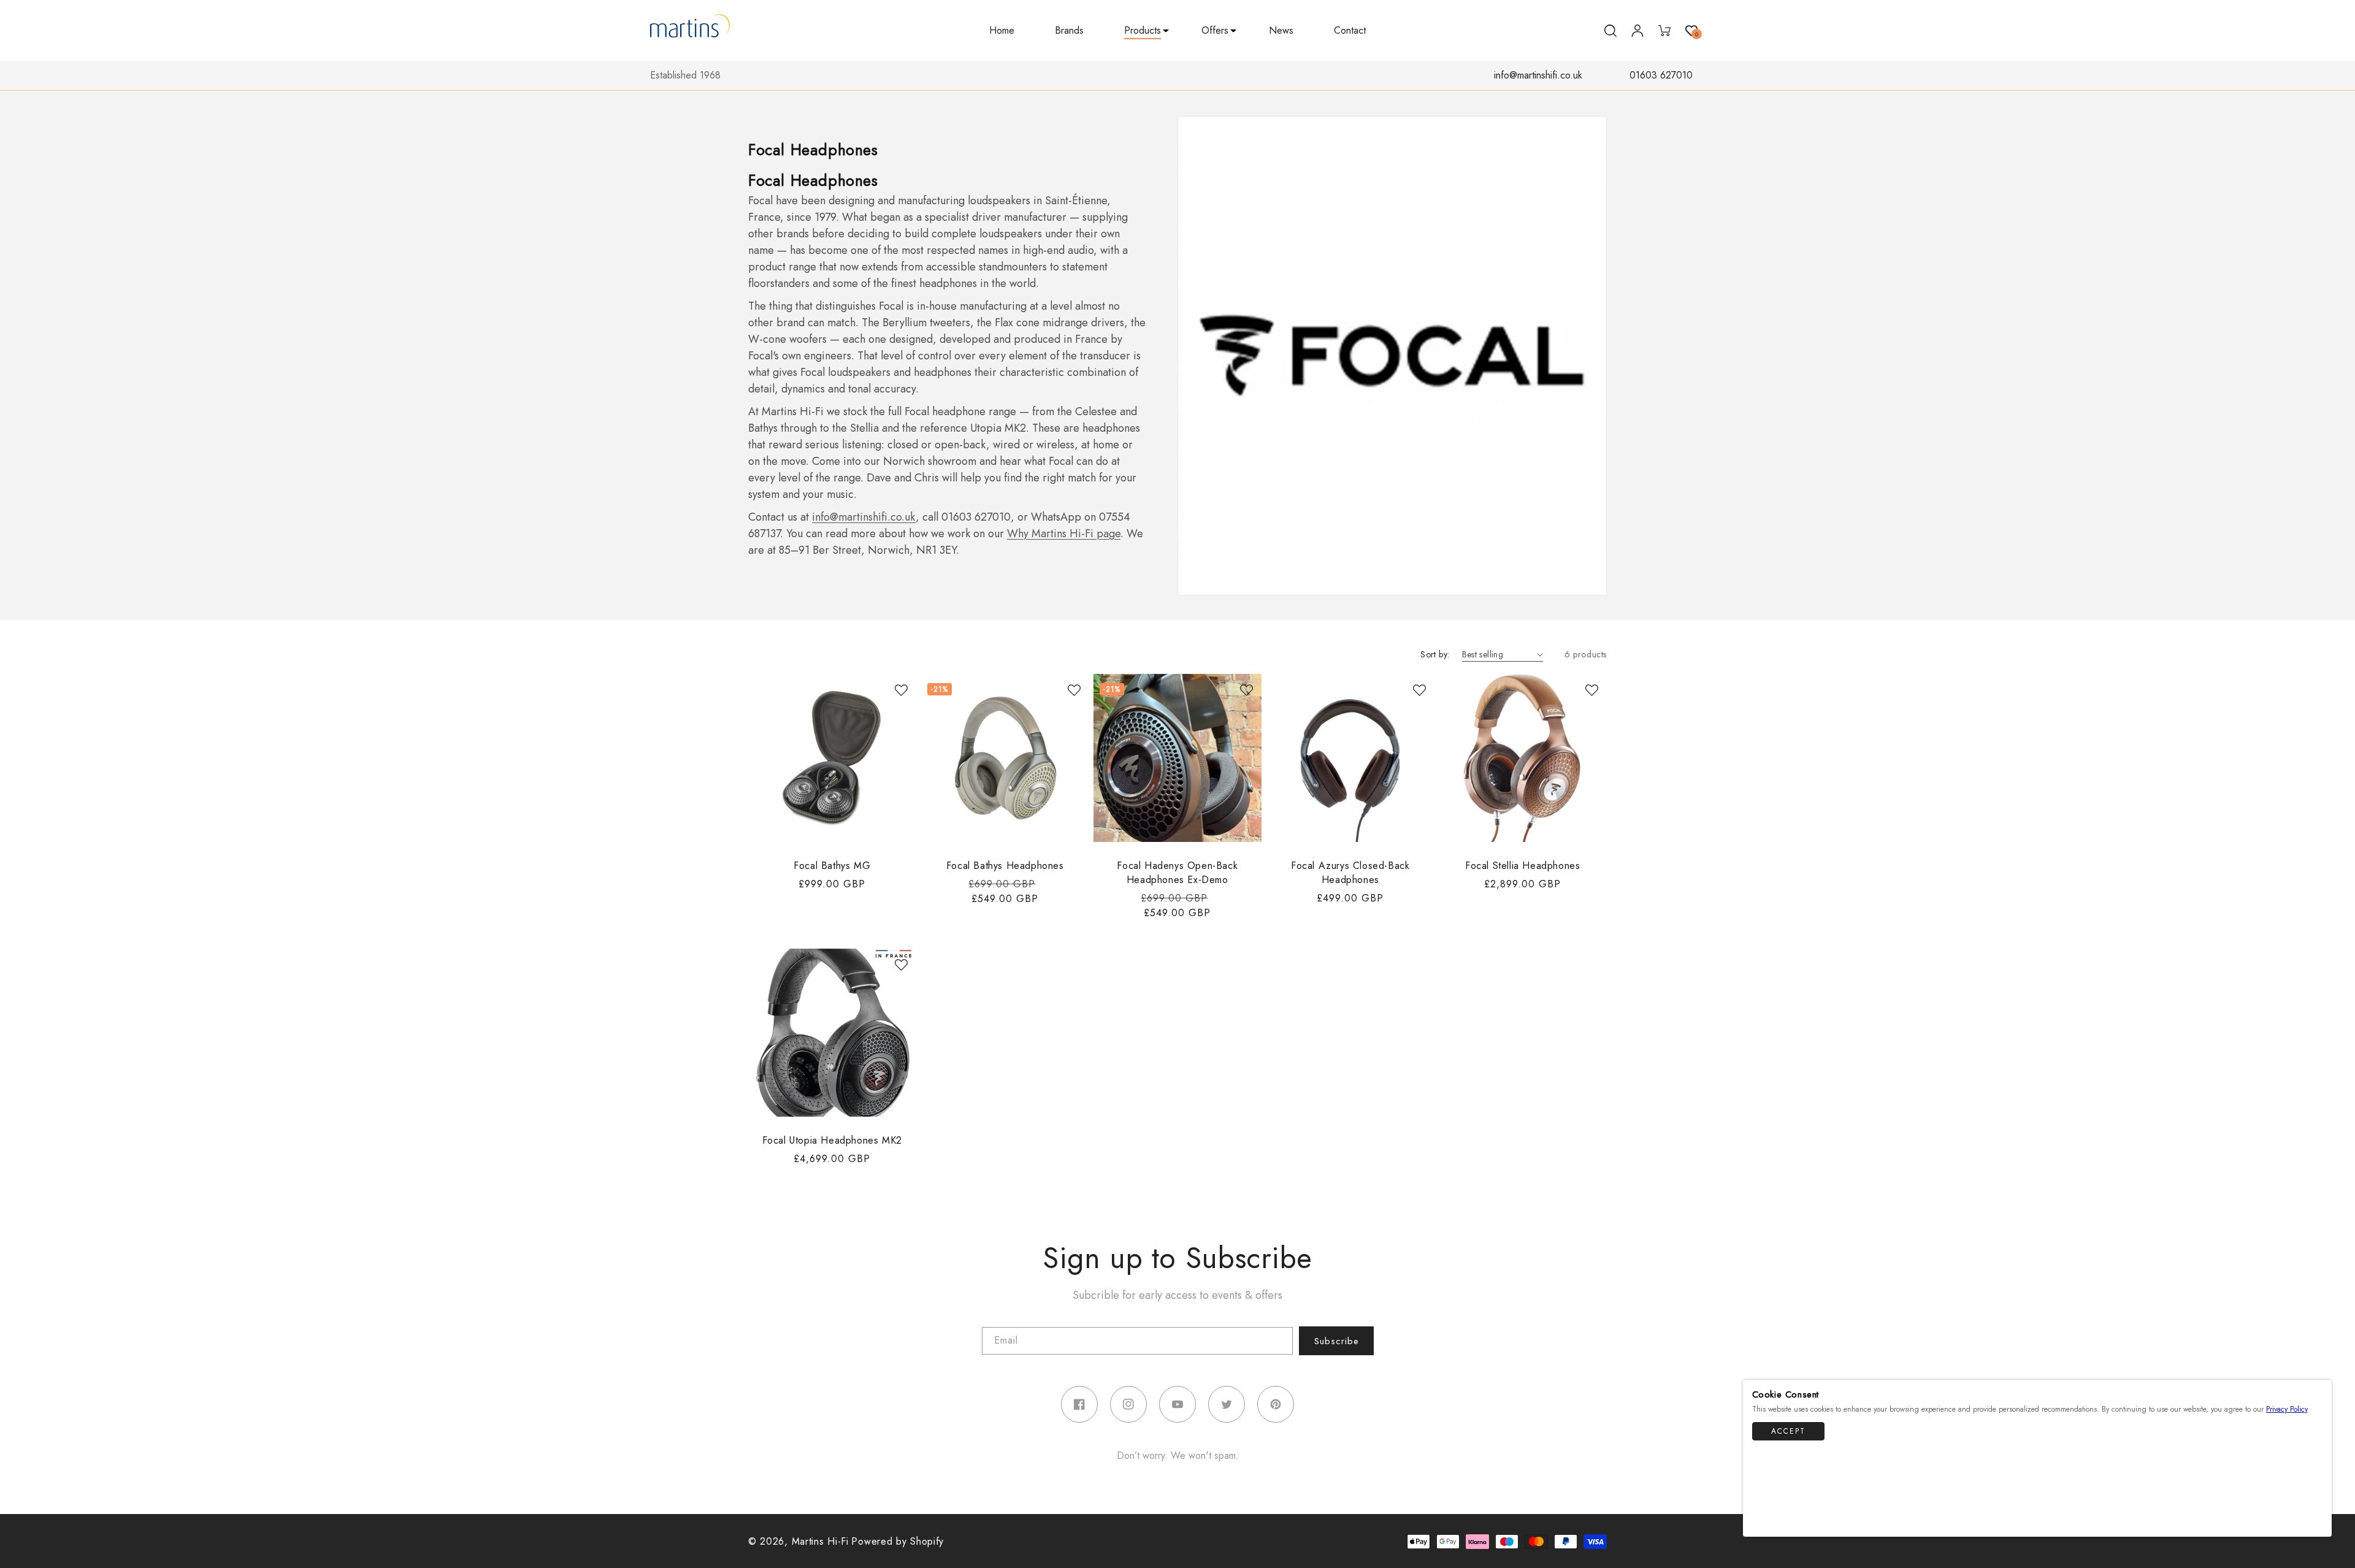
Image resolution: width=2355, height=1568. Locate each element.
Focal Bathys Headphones (1005, 865)
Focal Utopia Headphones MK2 (832, 1140)
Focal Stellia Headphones (1522, 865)
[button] (1143, 31)
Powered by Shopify (898, 1541)
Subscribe (1337, 1341)
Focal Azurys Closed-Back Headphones (1350, 872)
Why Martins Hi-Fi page (1064, 534)
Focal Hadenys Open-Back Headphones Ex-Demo (1178, 872)
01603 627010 (1661, 75)
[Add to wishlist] (901, 690)
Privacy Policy (2287, 1409)
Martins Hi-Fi (820, 1541)
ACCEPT (1788, 1432)
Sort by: (1435, 654)
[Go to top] (2316, 1521)
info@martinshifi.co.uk (1538, 75)
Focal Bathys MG (832, 865)
